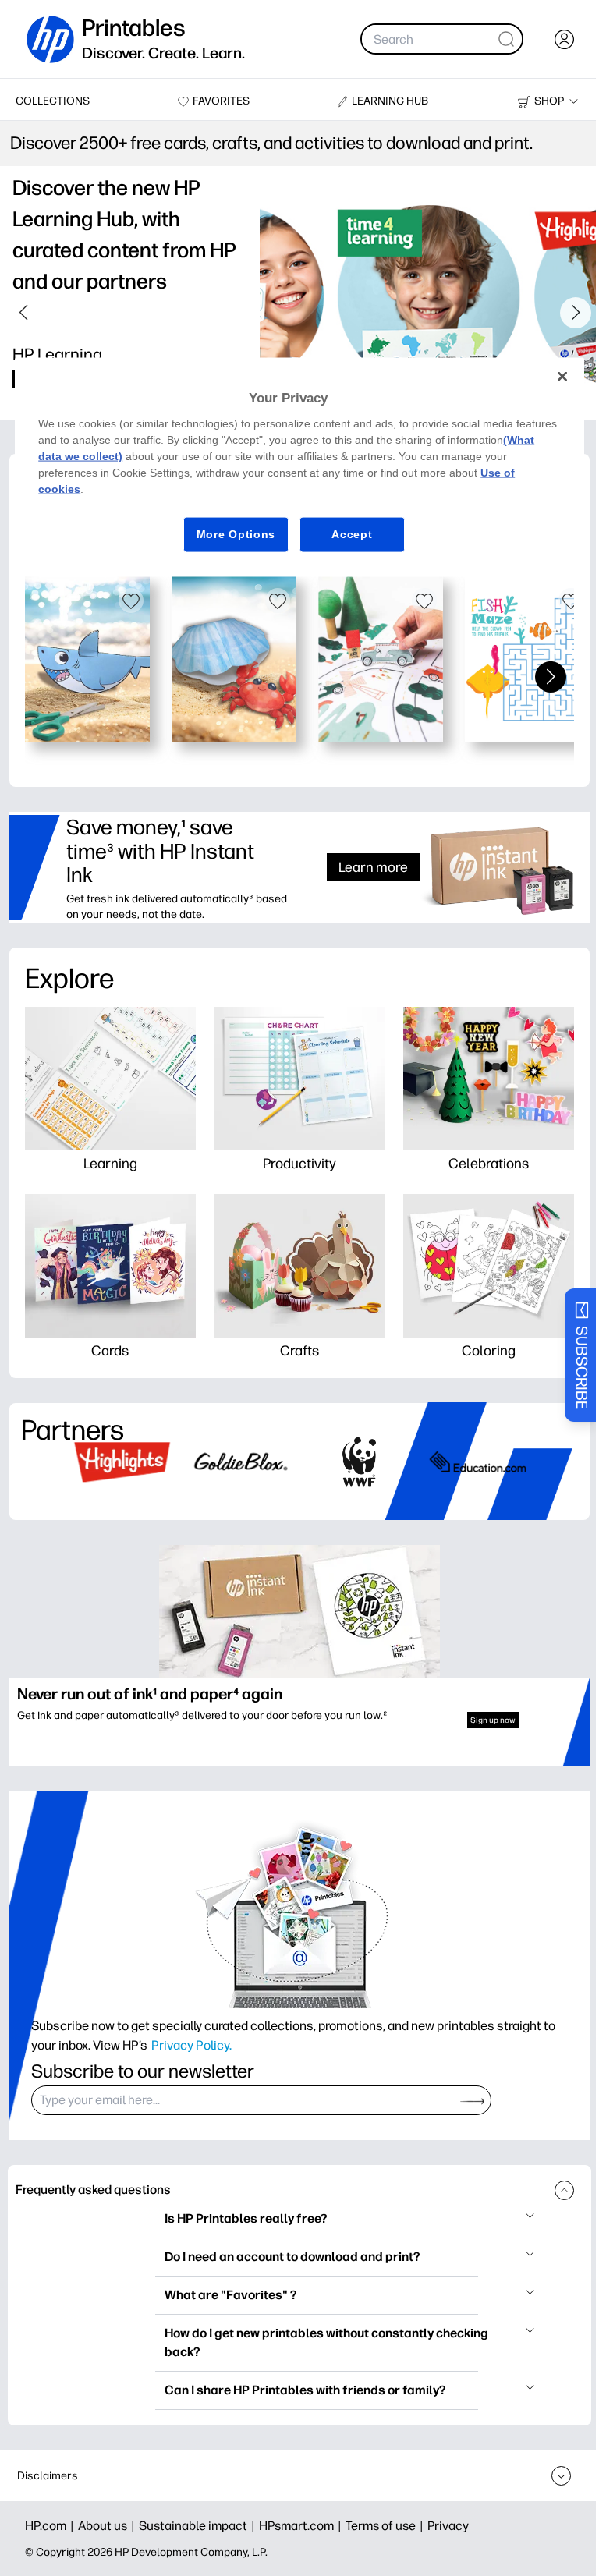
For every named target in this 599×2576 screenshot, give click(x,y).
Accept (346, 534)
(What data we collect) (153, 456)
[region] (294, 467)
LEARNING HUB (390, 101)
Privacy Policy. (191, 2045)
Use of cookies (78, 489)
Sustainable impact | (199, 2526)
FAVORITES (221, 101)
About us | (108, 2526)
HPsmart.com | (302, 2526)
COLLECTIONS (53, 101)
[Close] (551, 377)
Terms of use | (386, 2526)
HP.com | (51, 2526)
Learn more (373, 867)
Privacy (448, 2526)
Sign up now (493, 1720)
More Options (230, 534)
